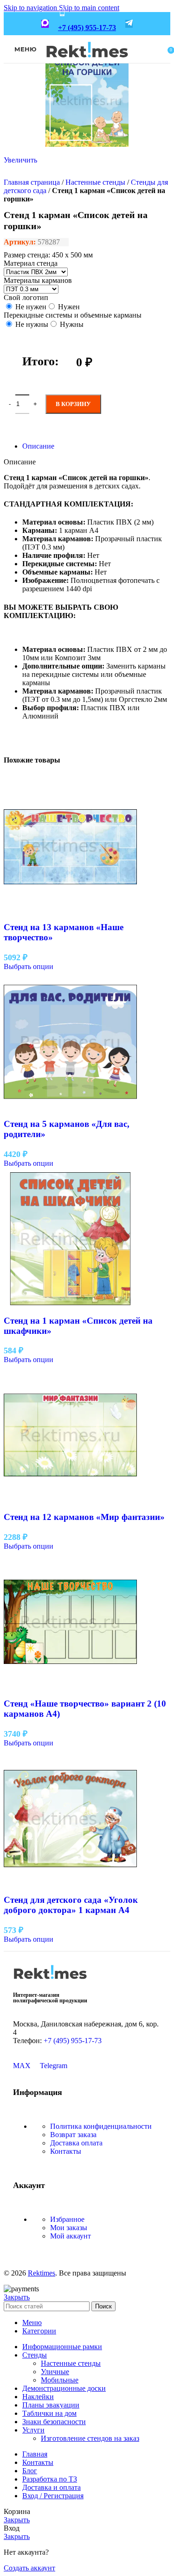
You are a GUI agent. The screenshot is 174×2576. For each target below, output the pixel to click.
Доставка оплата (76, 2143)
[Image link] (50, 1982)
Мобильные (60, 2380)
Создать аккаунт (29, 2568)
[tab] (38, 446)
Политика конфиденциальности (101, 2126)
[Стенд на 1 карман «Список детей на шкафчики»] (70, 1303)
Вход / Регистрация (53, 2496)
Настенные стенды (95, 182)
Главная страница (32, 182)
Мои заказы (69, 2228)
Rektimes (42, 2273)
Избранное (67, 2219)
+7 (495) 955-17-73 (87, 28)
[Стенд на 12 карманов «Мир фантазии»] (70, 1499)
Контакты (66, 2151)
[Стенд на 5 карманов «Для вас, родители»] (70, 1106)
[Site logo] (87, 64)
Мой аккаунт (71, 2236)
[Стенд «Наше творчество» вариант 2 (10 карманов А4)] (70, 1685)
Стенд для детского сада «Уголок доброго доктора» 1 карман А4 (71, 1905)
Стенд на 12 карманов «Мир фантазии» (84, 1517)
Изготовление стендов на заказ (90, 2438)
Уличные (55, 2372)
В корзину (73, 404)
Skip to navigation (31, 8)
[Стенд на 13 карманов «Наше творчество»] (70, 910)
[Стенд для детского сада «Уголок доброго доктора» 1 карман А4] (70, 1882)
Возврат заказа (73, 2135)
